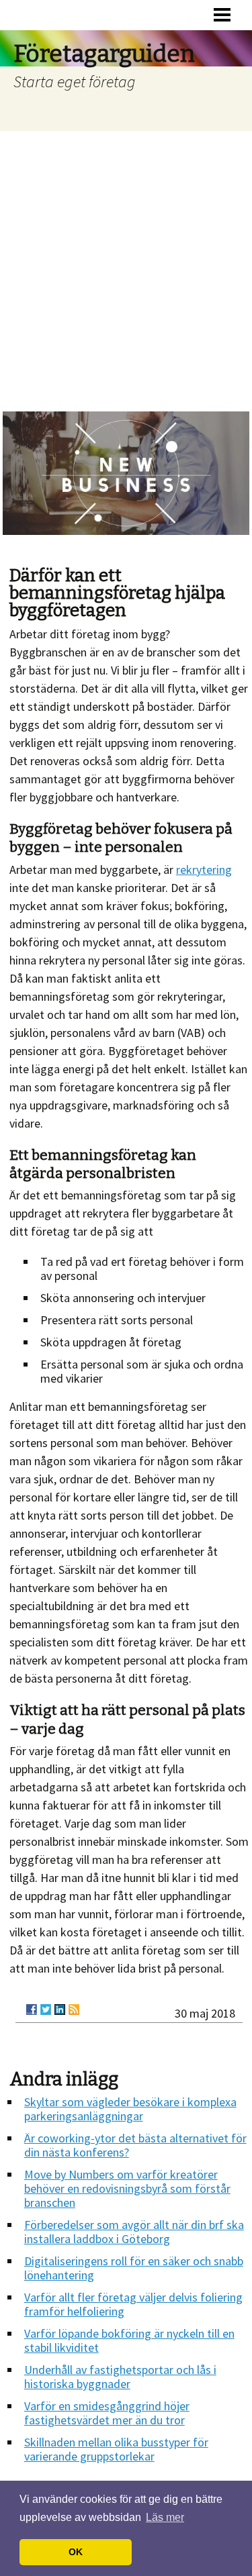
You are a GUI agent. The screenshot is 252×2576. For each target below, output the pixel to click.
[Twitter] (46, 2010)
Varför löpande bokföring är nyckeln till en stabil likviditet (129, 2340)
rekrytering (204, 870)
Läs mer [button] (165, 2517)
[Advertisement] (126, 263)
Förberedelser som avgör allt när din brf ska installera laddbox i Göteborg (134, 2232)
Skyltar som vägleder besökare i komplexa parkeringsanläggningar (130, 2109)
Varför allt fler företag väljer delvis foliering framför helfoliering (133, 2304)
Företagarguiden (104, 54)
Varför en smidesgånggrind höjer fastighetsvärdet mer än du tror (107, 2413)
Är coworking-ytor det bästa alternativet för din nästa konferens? (135, 2145)
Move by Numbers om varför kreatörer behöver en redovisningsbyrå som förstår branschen (127, 2188)
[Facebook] (32, 2010)
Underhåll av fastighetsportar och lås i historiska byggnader (120, 2377)
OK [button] (76, 2552)
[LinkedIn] (60, 2010)
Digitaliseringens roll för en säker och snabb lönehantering (134, 2268)
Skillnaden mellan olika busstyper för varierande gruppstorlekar (116, 2449)
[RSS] (74, 2010)
